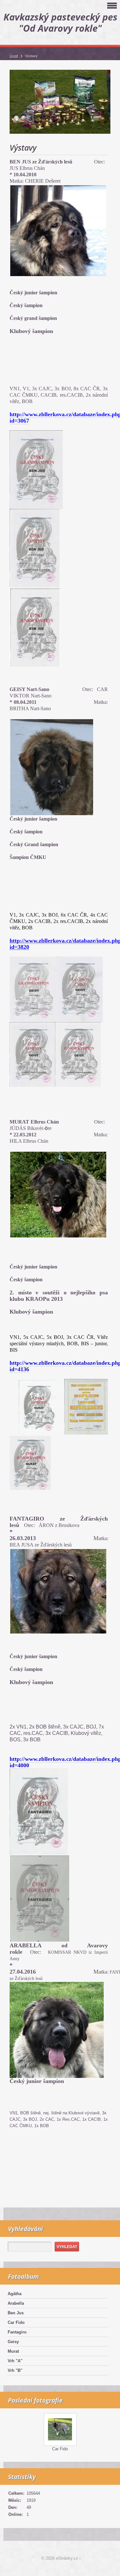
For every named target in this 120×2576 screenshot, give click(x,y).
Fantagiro (17, 2332)
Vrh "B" (15, 2370)
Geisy (13, 2342)
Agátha (15, 2294)
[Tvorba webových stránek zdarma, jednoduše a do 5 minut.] (80, 2559)
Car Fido (16, 2322)
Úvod (14, 56)
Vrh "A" (15, 2361)
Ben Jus (16, 2313)
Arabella (16, 2303)
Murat (13, 2351)
